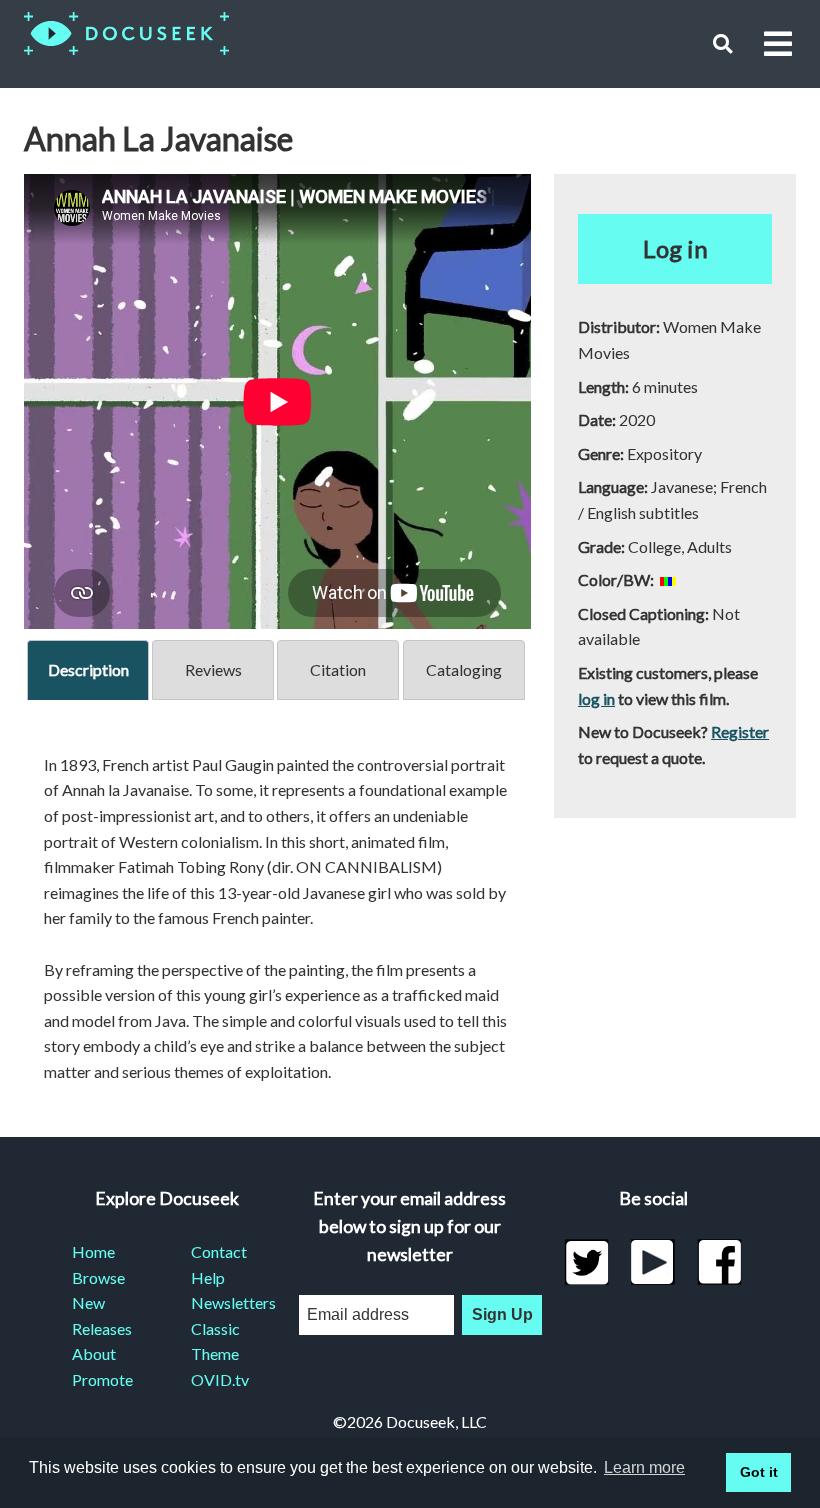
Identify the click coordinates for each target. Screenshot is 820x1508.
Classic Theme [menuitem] (215, 1341)
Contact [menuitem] (219, 1251)
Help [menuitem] (208, 1277)
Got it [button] (759, 1472)
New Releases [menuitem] (102, 1315)
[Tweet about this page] (586, 1262)
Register (740, 731)
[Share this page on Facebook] (719, 1262)
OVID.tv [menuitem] (220, 1379)
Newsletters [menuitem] (226, 1302)
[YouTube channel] (653, 1262)
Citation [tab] (338, 669)
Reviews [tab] (213, 669)
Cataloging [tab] (464, 669)
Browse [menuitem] (98, 1277)
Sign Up (502, 1314)
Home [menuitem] (93, 1251)
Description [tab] (88, 669)
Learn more (644, 1467)
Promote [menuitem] (102, 1379)
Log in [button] (675, 248)
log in (596, 698)
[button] (722, 43)
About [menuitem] (94, 1353)
